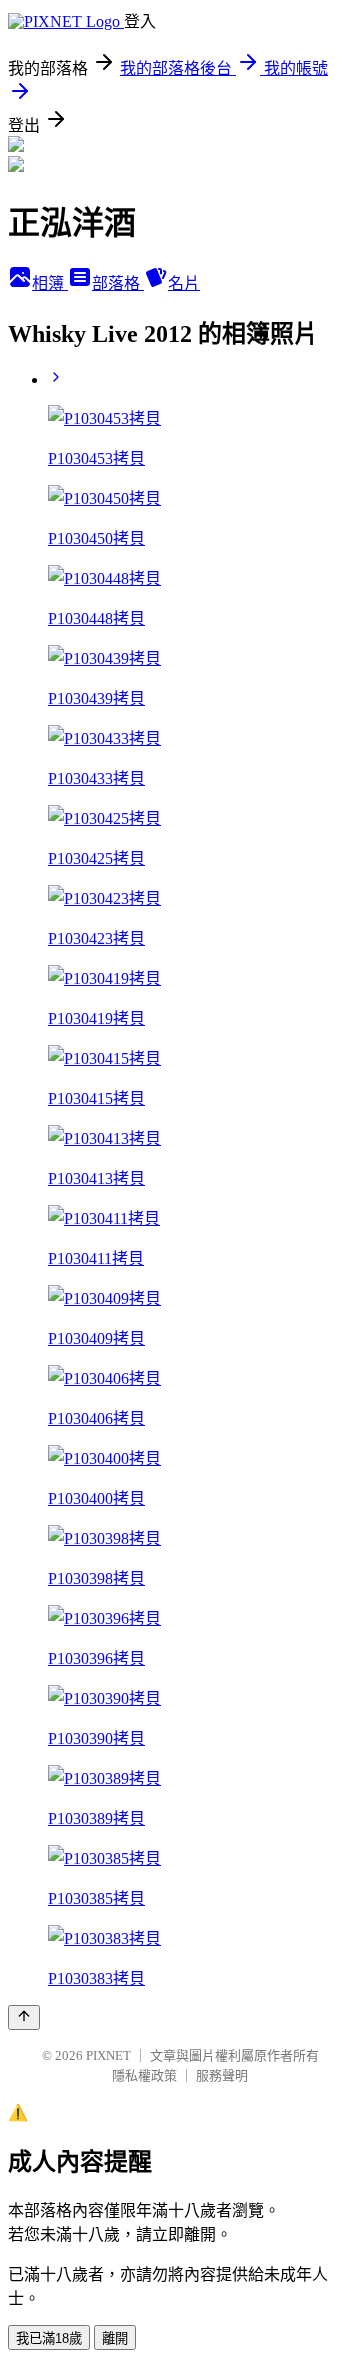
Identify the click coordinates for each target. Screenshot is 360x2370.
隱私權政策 (144, 2075)
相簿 (50, 283)
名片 (184, 283)
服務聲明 (222, 2075)
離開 (115, 2338)
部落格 (118, 283)
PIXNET (108, 2055)
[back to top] (24, 2017)
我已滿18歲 (49, 2338)
